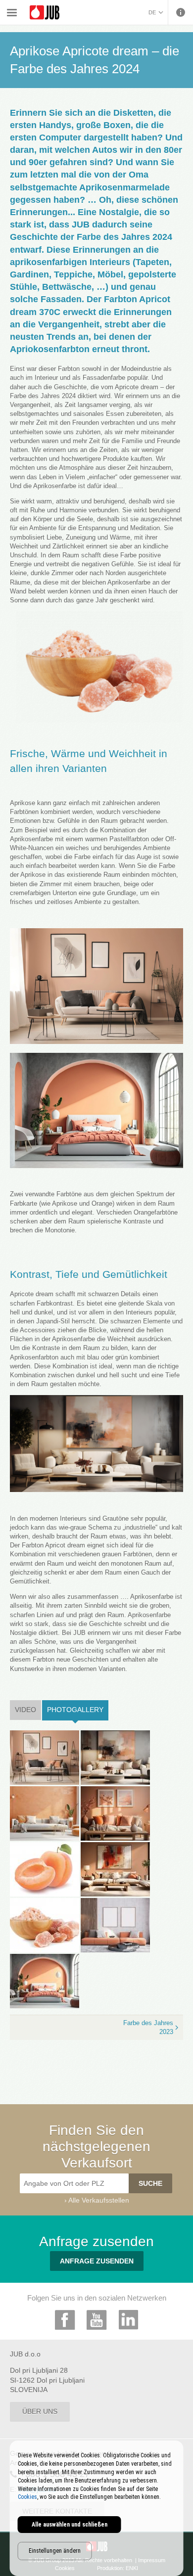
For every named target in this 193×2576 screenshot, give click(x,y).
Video (25, 1710)
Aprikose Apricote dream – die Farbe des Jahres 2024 (66, 14)
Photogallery (78, 1710)
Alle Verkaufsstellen (99, 2200)
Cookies (27, 2497)
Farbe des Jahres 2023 (148, 2027)
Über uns (40, 2411)
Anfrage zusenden (97, 2261)
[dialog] (97, 2508)
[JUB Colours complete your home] (45, 13)
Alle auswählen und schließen (70, 2525)
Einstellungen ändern (55, 2551)
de (152, 12)
